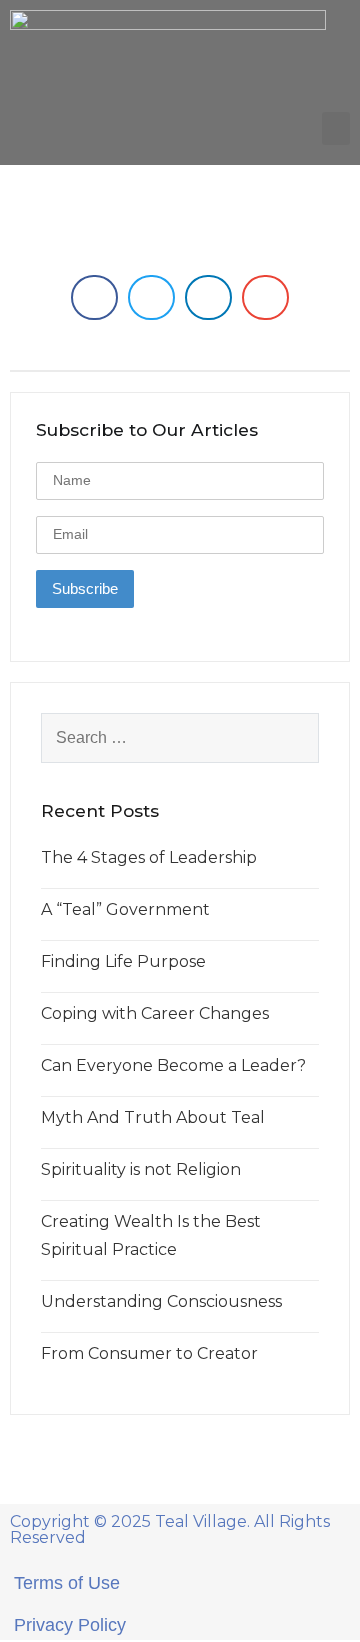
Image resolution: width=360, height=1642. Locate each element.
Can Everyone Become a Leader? (173, 1065)
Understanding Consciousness (161, 1301)
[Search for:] (180, 738)
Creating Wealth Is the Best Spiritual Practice (151, 1236)
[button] (336, 128)
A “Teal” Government (125, 909)
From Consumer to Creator (149, 1353)
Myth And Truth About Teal (153, 1117)
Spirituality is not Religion (141, 1169)
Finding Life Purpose (123, 961)
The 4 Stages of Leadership (149, 857)
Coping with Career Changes (155, 1013)
